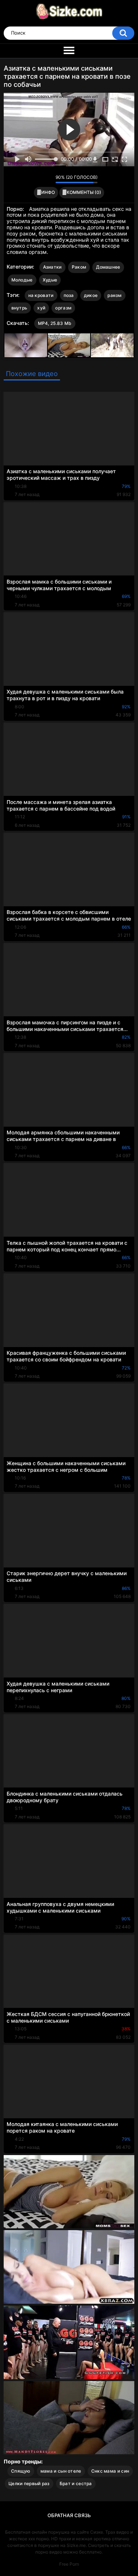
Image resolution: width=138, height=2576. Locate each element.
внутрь (20, 308)
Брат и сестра (76, 2483)
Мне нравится (38, 179)
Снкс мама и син (110, 2471)
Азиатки (52, 267)
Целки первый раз (29, 2483)
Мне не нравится (48, 179)
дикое (91, 295)
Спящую (21, 2471)
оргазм (63, 308)
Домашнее (108, 267)
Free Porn (69, 2564)
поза (69, 295)
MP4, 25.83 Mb (55, 323)
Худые (50, 280)
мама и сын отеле (61, 2471)
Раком (79, 267)
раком (115, 295)
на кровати (41, 295)
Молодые (22, 280)
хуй (41, 308)
